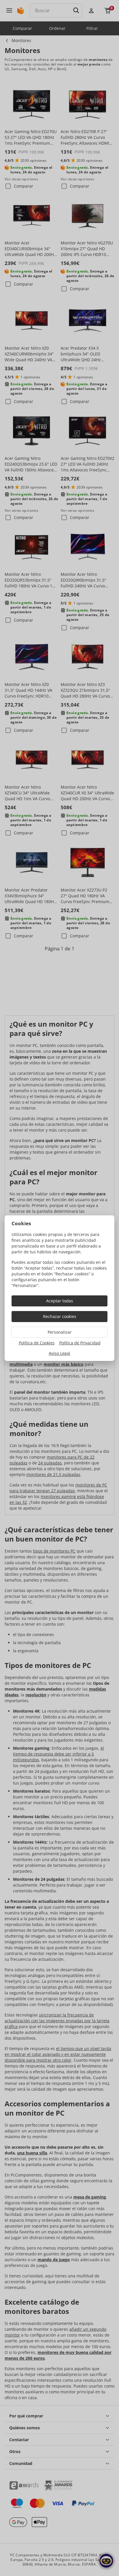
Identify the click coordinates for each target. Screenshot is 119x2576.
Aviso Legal (59, 1353)
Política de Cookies (37, 1343)
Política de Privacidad (80, 1343)
